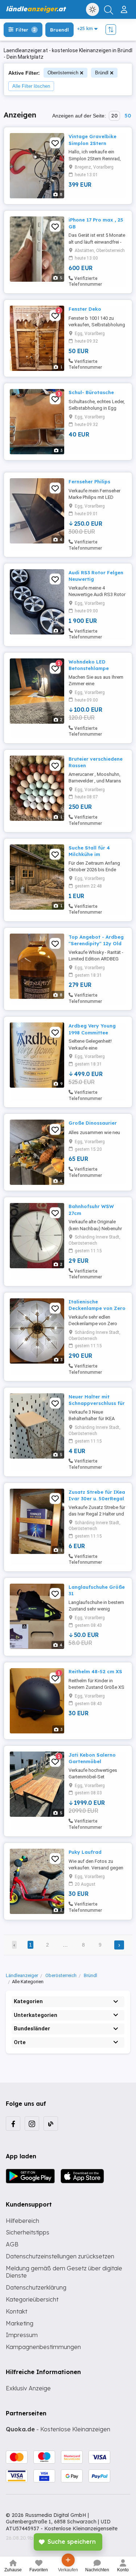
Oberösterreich (63, 73)
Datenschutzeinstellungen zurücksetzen (60, 2256)
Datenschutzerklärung (36, 2287)
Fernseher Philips (89, 481)
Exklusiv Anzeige (28, 2388)
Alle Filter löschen (31, 86)
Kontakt (17, 2311)
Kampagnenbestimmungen (43, 2347)
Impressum (22, 2335)
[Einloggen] (125, 7)
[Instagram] (32, 2124)
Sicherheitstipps (28, 2232)
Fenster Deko (85, 309)
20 (114, 116)
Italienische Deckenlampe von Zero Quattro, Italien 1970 (97, 1308)
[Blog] (51, 2124)
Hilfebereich (22, 2221)
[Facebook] (13, 2124)
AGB (12, 2244)
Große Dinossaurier (93, 1123)
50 (128, 116)
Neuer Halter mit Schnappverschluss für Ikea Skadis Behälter (97, 1403)
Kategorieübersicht (32, 2299)
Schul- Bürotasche (91, 392)
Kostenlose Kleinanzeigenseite (81, 2529)
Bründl (102, 73)
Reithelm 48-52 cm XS (95, 1671)
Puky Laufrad (85, 1852)
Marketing (20, 2323)
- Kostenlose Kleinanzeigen (58, 2429)
